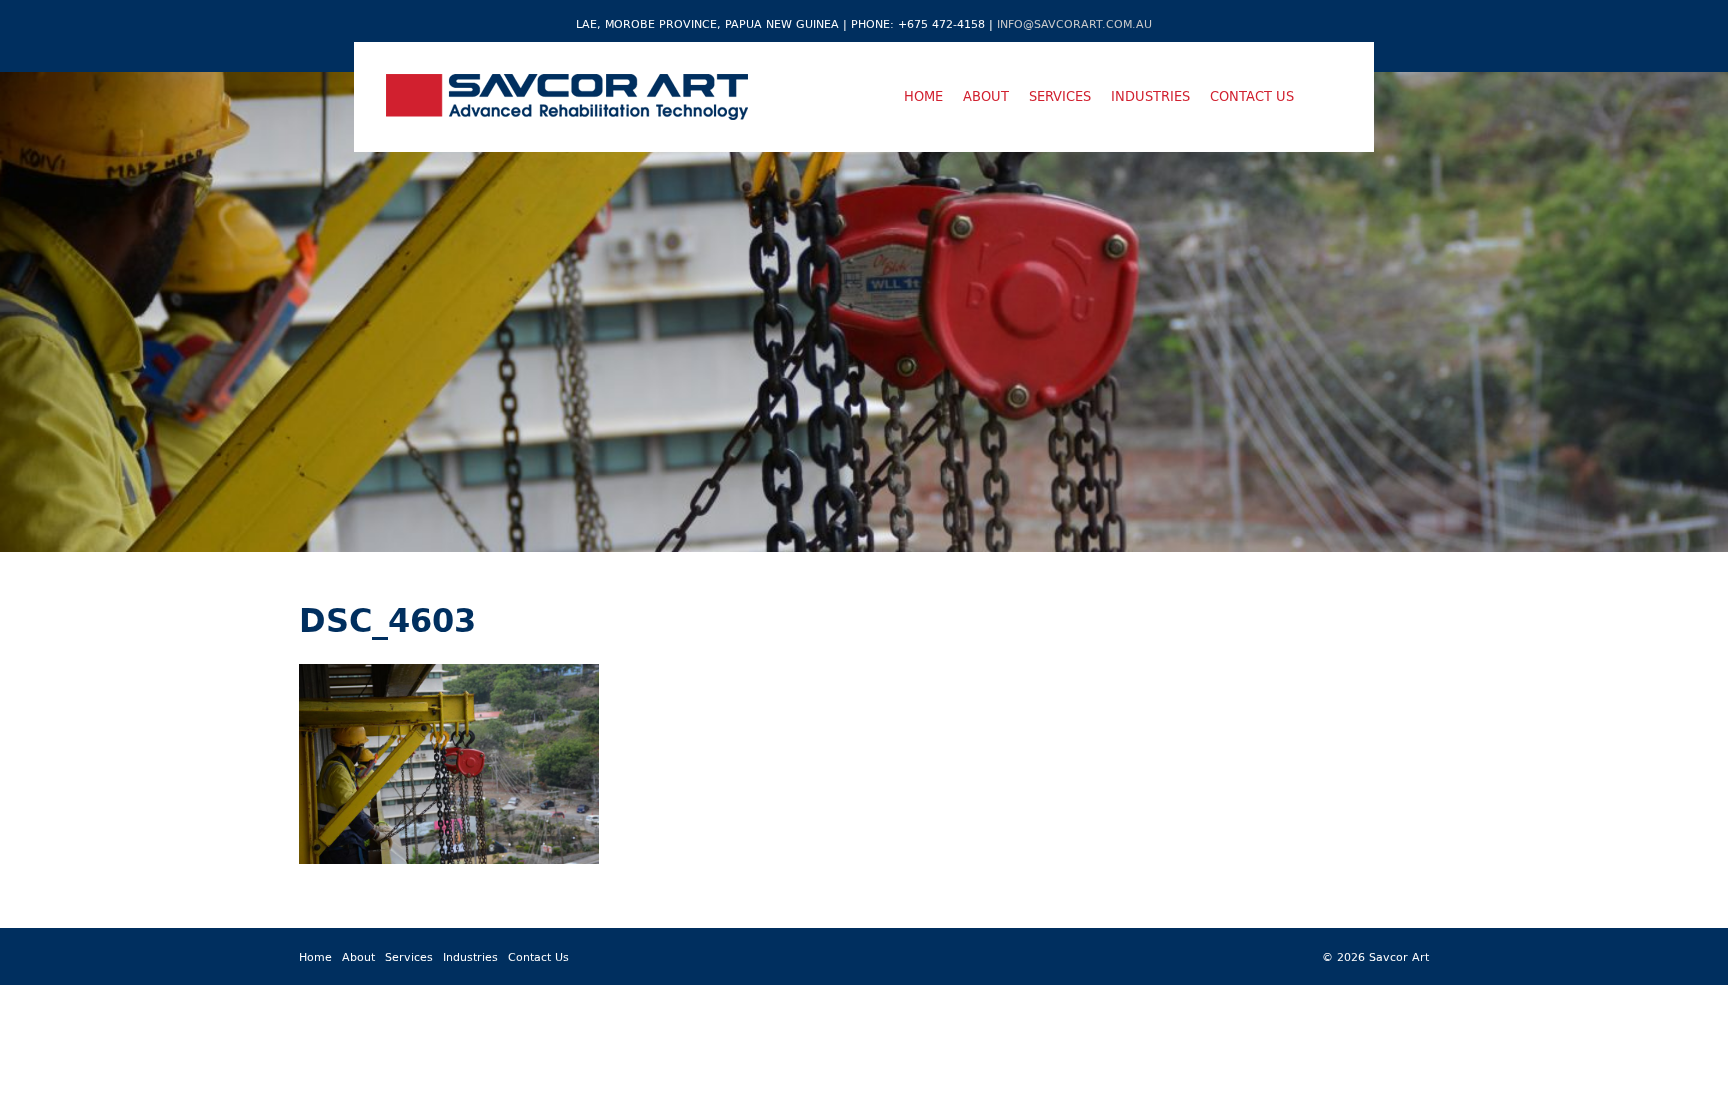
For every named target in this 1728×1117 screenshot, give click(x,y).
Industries (1150, 96)
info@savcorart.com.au (1074, 23)
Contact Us (1252, 96)
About (986, 96)
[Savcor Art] (567, 97)
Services (1060, 96)
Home (923, 96)
